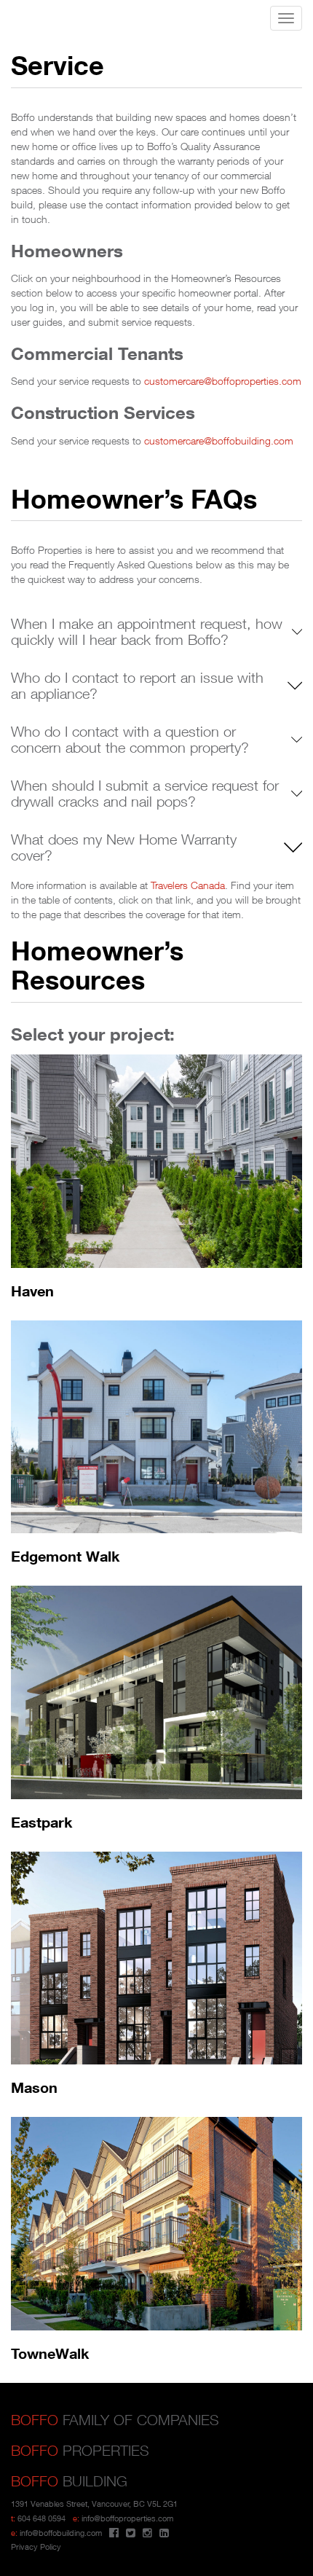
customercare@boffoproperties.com (223, 381)
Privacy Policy (36, 2546)
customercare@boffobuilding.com (219, 441)
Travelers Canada (188, 885)
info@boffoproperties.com (127, 2518)
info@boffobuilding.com (61, 2533)
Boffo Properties (27, 19)
